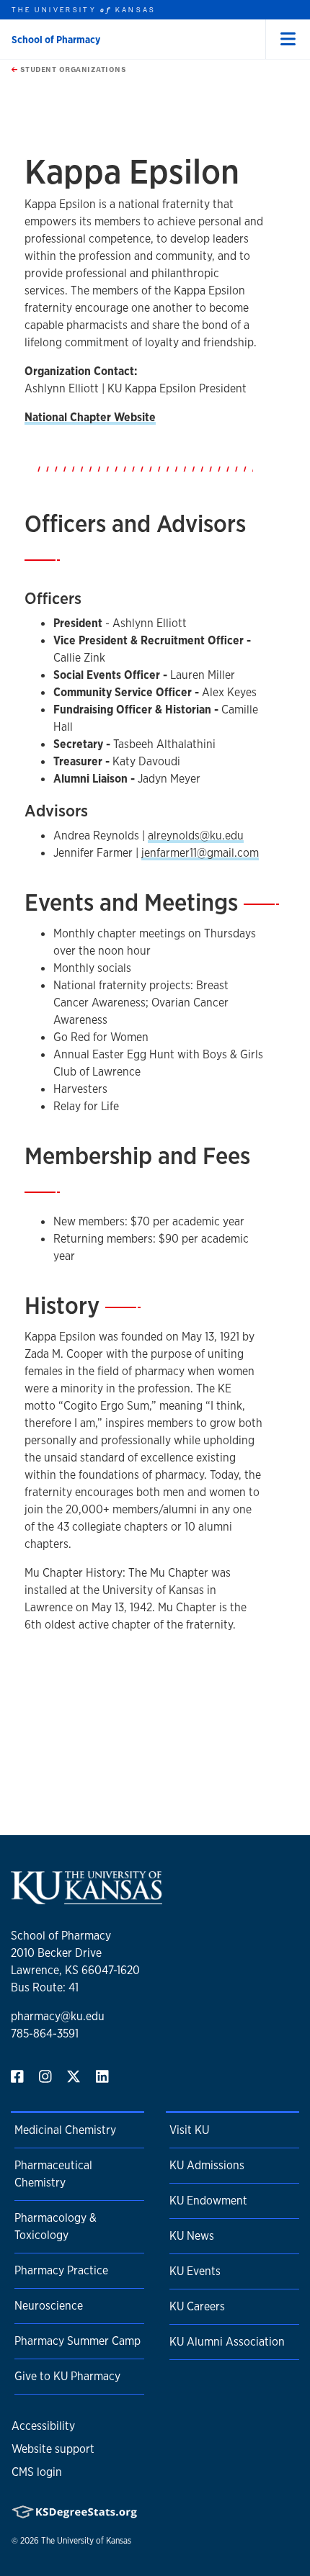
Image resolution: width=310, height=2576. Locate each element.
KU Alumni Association (227, 2342)
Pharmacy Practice (61, 2270)
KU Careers (197, 2306)
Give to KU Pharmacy (67, 2376)
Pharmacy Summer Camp (77, 2341)
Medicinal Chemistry (65, 2130)
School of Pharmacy (56, 40)
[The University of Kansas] (87, 1898)
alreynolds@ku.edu (196, 836)
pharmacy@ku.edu (58, 2016)
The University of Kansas (86, 2541)
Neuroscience (49, 2306)
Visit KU (189, 2130)
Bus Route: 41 (45, 1987)
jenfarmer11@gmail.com (200, 853)
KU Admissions (207, 2165)
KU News (192, 2236)
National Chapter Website (90, 417)
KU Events (195, 2271)
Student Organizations (72, 69)
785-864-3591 (45, 2034)
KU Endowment (208, 2201)
